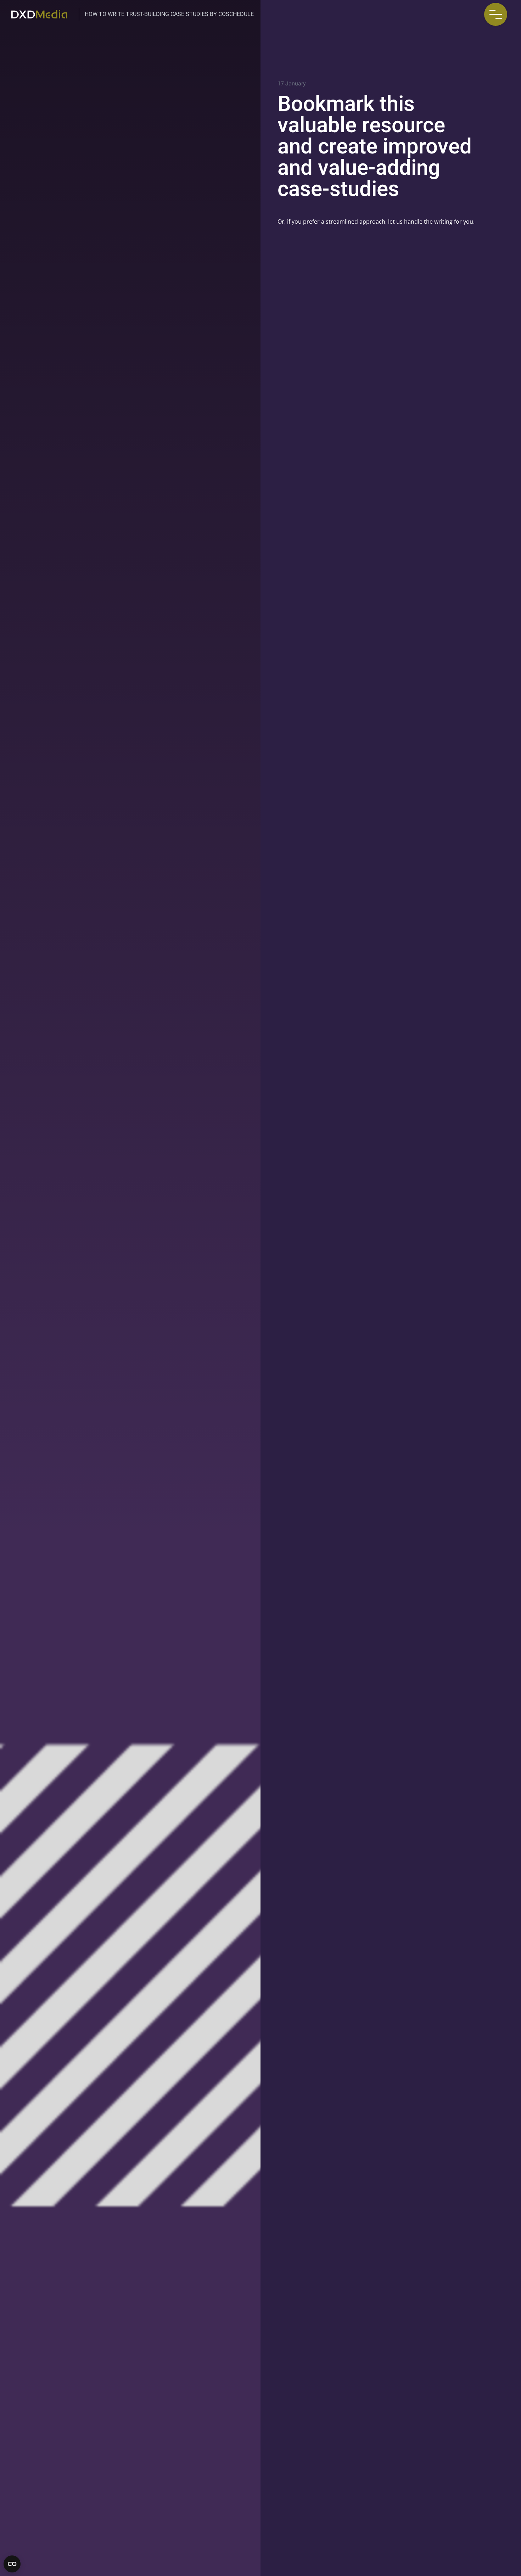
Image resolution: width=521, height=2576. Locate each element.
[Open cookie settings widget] (12, 2564)
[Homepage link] (39, 14)
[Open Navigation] (496, 14)
